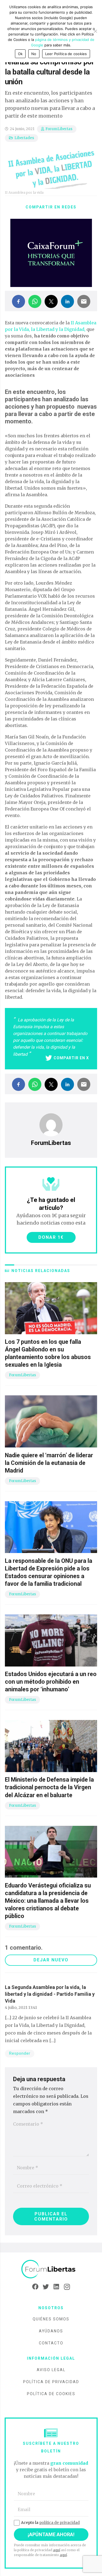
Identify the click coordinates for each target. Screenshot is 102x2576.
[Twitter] (46, 2287)
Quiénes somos (51, 2319)
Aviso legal (51, 2370)
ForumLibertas (59, 129)
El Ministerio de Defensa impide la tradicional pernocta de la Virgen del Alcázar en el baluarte (49, 1787)
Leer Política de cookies (66, 54)
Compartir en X (71, 1058)
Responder (20, 2053)
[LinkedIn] (56, 2287)
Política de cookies (51, 2394)
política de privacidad (59, 2523)
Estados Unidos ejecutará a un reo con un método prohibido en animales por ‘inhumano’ (51, 1682)
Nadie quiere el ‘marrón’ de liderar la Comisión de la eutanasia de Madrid (49, 1463)
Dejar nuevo (51, 1960)
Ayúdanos (51, 2331)
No (34, 54)
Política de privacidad (51, 2382)
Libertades (24, 138)
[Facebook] (35, 2287)
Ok (20, 54)
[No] (95, 31)
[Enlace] (51, 2269)
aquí (57, 2550)
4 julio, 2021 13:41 (21, 2007)
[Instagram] (67, 2287)
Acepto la (50, 2523)
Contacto (51, 2343)
